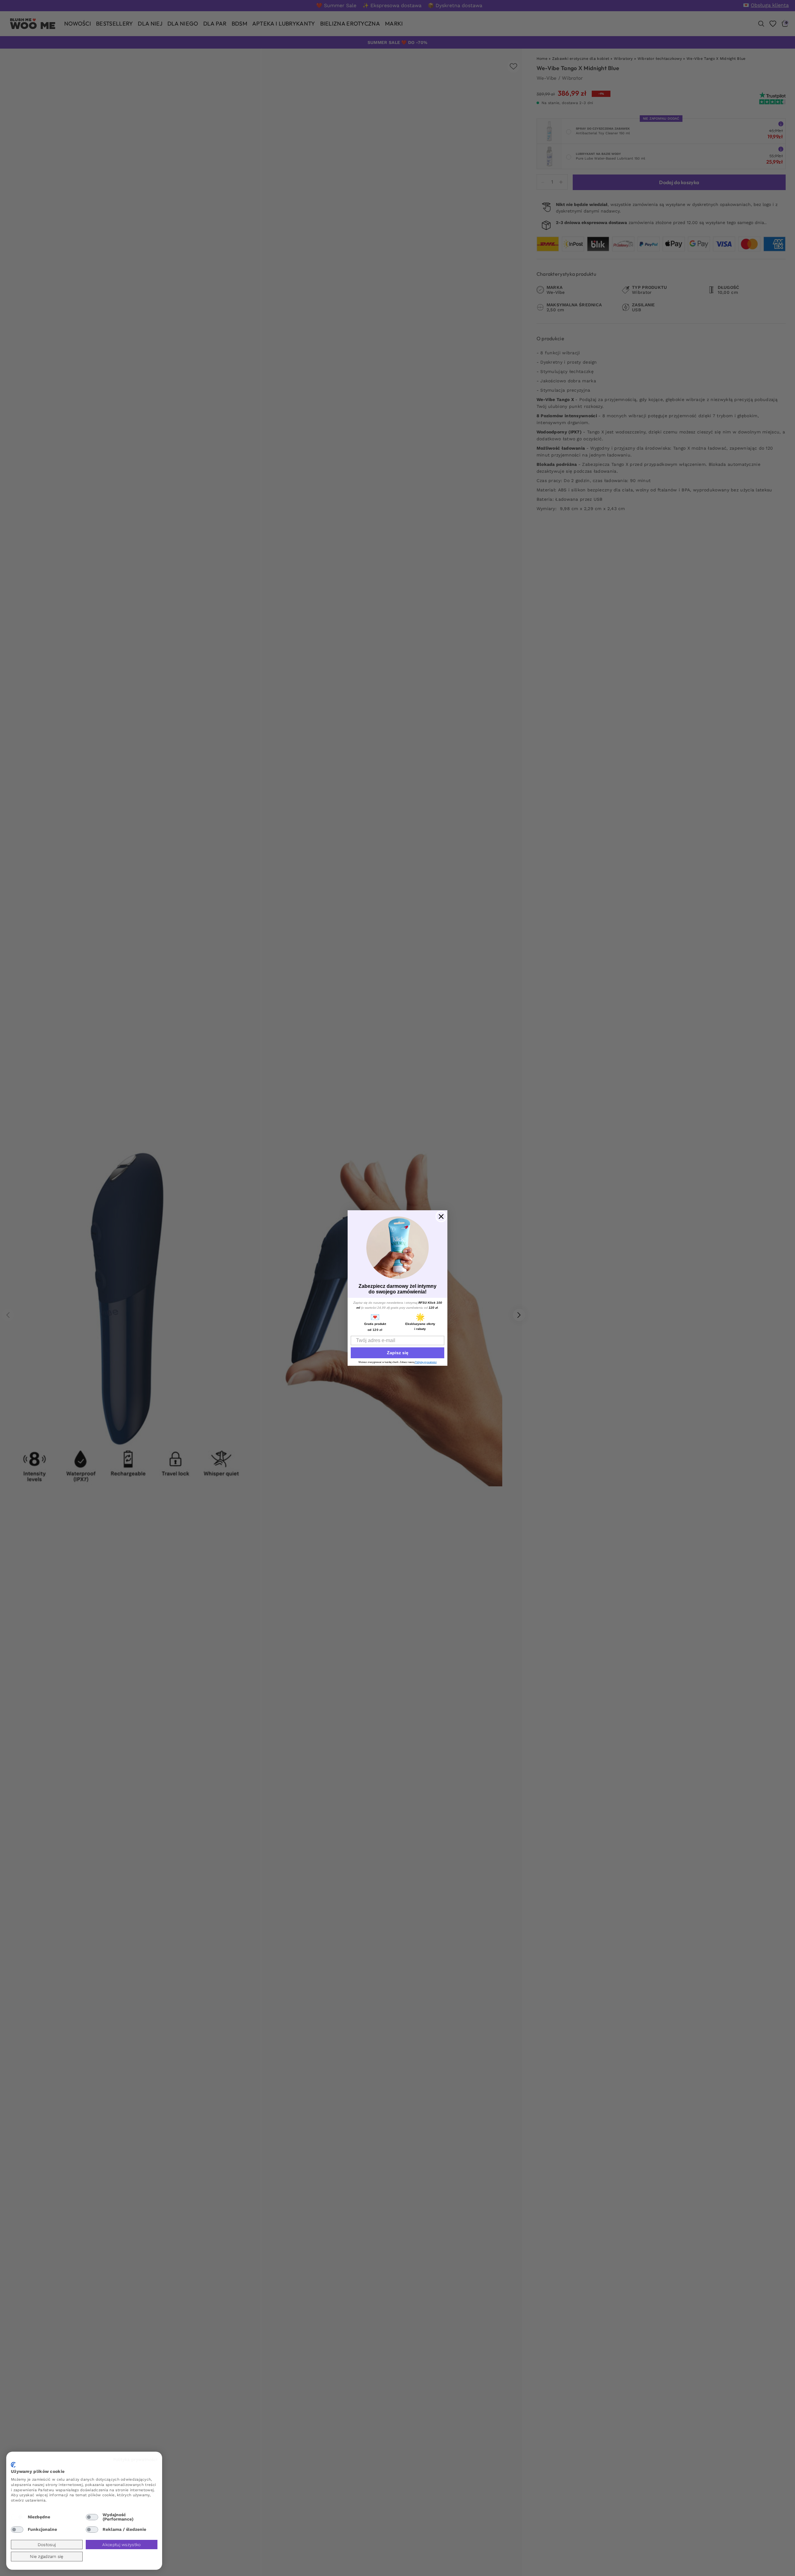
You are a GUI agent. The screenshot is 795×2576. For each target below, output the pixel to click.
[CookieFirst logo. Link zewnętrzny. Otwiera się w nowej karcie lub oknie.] (13, 2465)
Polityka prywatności (135, 2459)
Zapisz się (398, 1353)
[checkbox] (17, 2517)
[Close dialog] (441, 1216)
